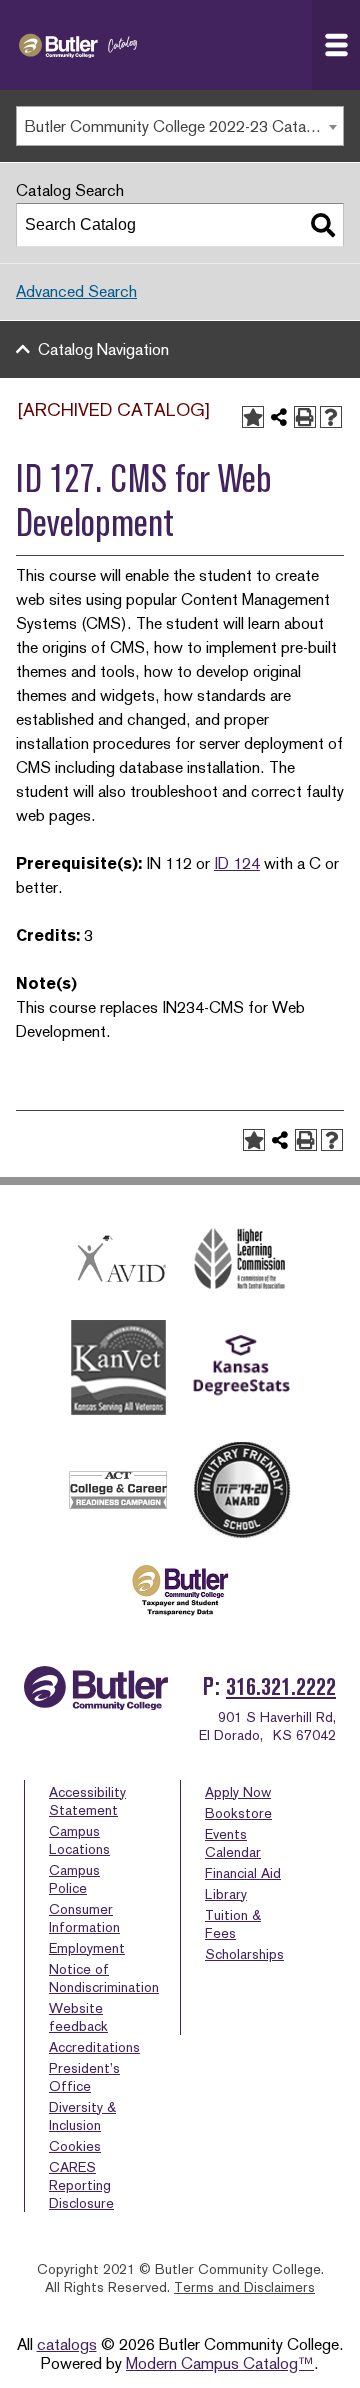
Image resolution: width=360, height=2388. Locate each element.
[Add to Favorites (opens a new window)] (253, 417)
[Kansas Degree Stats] (241, 1368)
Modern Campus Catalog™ (220, 2363)
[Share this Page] (279, 417)
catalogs (67, 2344)
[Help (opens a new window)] (331, 417)
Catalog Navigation (103, 349)
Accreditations (94, 2047)
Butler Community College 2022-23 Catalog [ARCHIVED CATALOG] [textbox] (184, 126)
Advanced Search (76, 291)
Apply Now (238, 1792)
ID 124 (237, 863)
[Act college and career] (118, 1490)
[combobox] (180, 126)
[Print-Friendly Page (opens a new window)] (305, 417)
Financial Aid (243, 1873)
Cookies (75, 2146)
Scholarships (244, 1954)
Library (226, 1894)
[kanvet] (118, 1368)
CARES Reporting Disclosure (81, 2185)
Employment (87, 1948)
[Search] (323, 225)
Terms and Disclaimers (244, 2287)
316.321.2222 (281, 1686)
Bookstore (238, 1813)
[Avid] (118, 1258)
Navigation (336, 45)
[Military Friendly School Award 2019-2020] (241, 1489)
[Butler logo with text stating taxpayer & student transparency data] (179, 1590)
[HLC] (241, 1258)
